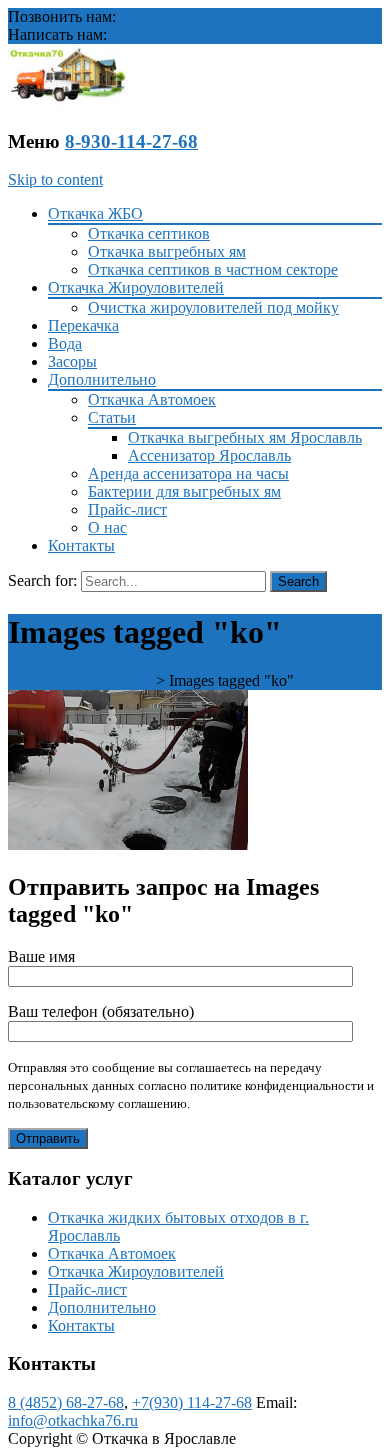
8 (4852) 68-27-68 (66, 1402)
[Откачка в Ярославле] (68, 102)
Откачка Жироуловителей (136, 287)
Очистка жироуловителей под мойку (213, 307)
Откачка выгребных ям (167, 251)
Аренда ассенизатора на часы (188, 473)
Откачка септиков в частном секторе (213, 269)
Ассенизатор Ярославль (209, 455)
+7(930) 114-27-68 (192, 1402)
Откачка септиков (149, 233)
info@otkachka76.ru (176, 34)
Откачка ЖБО (95, 213)
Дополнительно (102, 379)
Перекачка (83, 325)
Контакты (81, 545)
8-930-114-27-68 (173, 16)
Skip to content (55, 179)
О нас (107, 527)
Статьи (112, 417)
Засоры (72, 361)
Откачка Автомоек (152, 399)
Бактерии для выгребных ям (184, 491)
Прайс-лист (127, 509)
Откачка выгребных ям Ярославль (245, 437)
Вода (65, 343)
